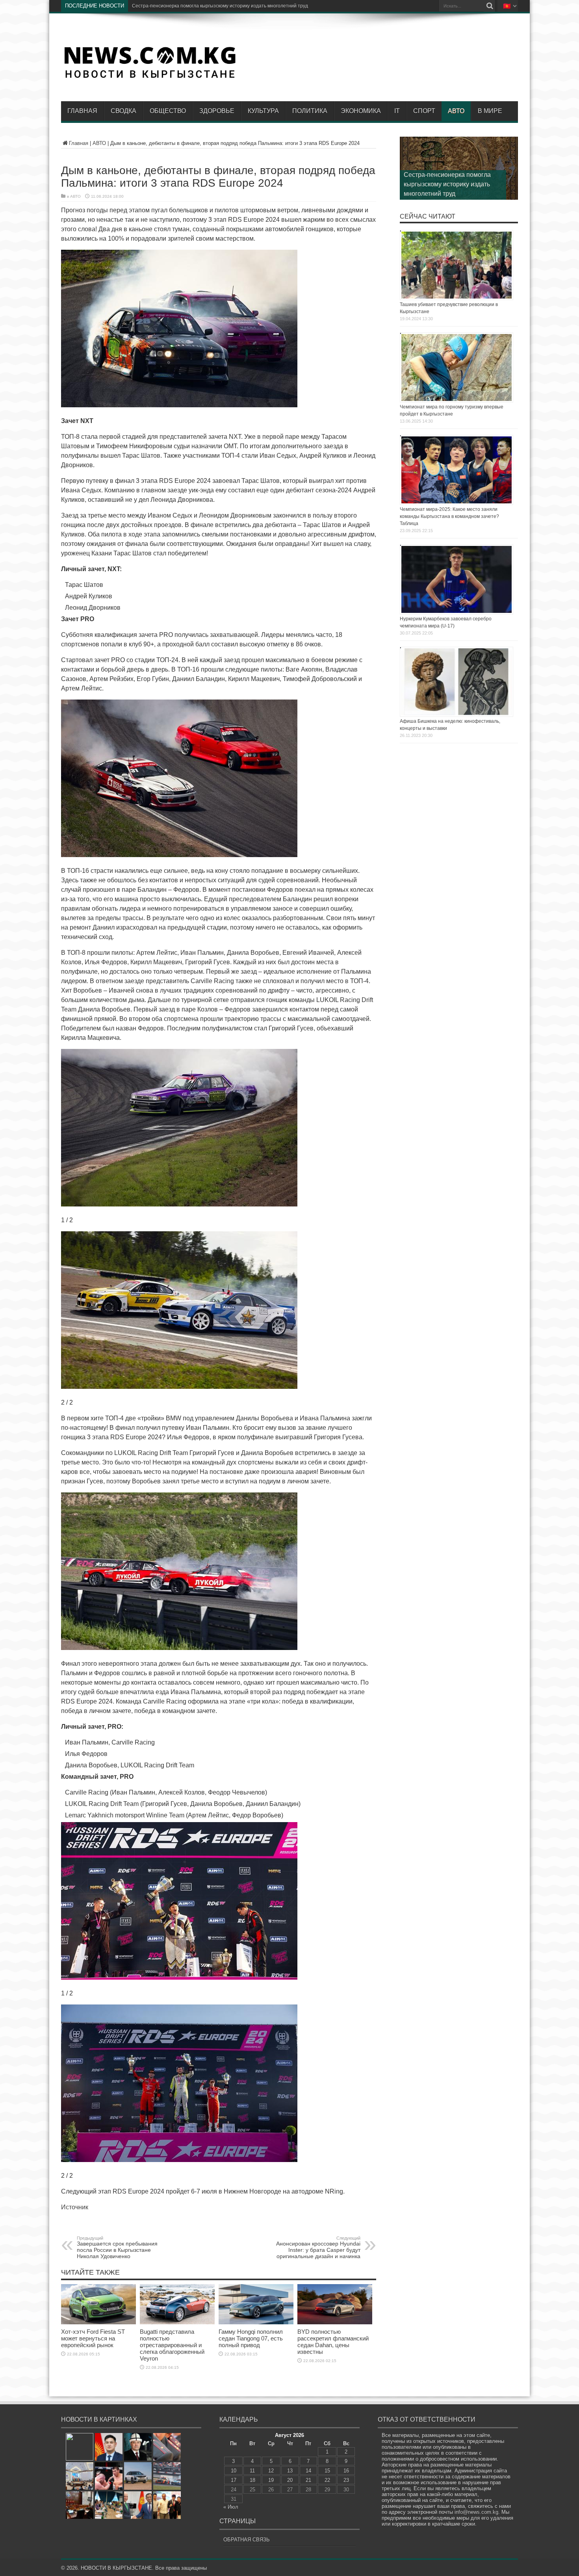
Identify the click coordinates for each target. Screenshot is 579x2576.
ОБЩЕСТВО (168, 111)
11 (252, 2471)
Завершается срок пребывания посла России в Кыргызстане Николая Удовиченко (117, 2248)
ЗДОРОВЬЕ (217, 111)
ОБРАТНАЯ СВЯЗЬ (247, 2540)
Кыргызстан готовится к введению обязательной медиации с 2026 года (212, 6)
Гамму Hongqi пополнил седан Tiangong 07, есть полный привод (251, 2338)
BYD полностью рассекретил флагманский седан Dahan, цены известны (333, 2342)
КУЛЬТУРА (263, 111)
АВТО (456, 111)
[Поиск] (490, 6)
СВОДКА (123, 111)
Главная (82, 111)
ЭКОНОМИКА (361, 111)
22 (327, 2480)
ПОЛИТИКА (310, 111)
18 (252, 2480)
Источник (75, 2207)
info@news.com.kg (476, 2512)
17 (234, 2480)
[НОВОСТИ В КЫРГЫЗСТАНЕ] (150, 78)
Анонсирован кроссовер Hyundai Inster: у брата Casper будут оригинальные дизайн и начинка (318, 2248)
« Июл (231, 2507)
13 (290, 2471)
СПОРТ (424, 111)
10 (234, 2471)
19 (271, 2480)
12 (271, 2471)
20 (290, 2480)
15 (327, 2471)
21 (308, 2480)
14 (308, 2471)
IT (397, 111)
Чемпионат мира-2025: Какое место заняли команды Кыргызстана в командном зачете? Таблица (449, 516)
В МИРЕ (490, 111)
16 (346, 2471)
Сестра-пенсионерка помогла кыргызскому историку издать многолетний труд (447, 184)
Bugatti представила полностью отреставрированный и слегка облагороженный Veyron (172, 2345)
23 (346, 2480)
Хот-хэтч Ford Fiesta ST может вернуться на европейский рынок (93, 2338)
